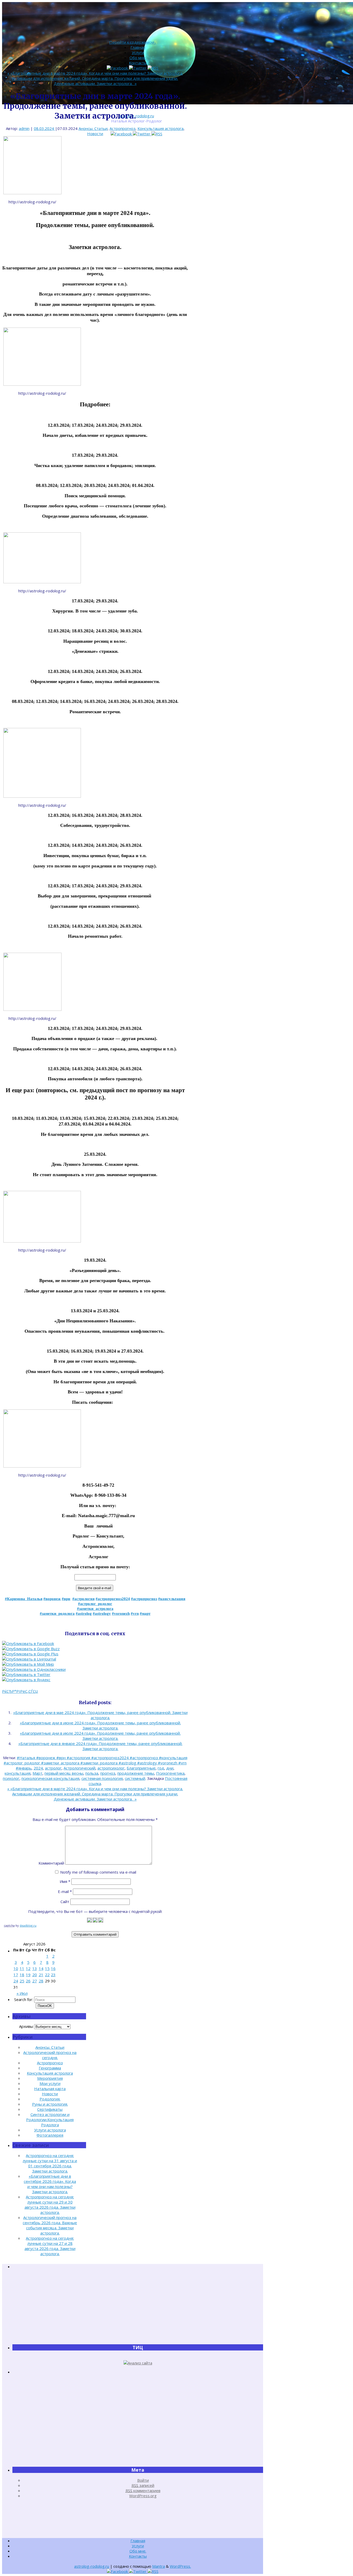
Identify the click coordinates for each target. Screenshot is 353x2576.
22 (47, 1975)
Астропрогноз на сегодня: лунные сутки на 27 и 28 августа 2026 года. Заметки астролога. (50, 2246)
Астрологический (79, 1768)
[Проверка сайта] (138, 2363)
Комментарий (51, 1863)
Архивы (26, 2026)
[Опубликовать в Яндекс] (26, 1680)
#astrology (102, 1613)
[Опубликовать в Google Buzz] (31, 1649)
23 (53, 1975)
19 (28, 1975)
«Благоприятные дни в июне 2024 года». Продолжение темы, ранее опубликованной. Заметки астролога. (100, 1725)
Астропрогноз (122, 128)
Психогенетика (170, 1773)
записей (143, 2485)
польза (92, 1773)
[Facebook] (122, 134)
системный (135, 1778)
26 (28, 1981)
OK (45, 2006)
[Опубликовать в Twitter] (26, 1674)
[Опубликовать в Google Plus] (30, 1654)
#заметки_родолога (57, 1613)
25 (22, 1981)
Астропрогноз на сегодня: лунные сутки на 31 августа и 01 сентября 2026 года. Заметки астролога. (50, 2163)
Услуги (138, 52)
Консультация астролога (160, 128)
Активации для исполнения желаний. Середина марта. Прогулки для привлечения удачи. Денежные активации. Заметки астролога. (95, 81)
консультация (18, 1773)
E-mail (65, 1891)
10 (16, 1968)
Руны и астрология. (50, 2104)
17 (16, 1975)
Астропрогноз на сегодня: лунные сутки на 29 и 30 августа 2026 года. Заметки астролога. (50, 2205)
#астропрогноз (144, 1599)
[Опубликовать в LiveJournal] (29, 1659)
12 (28, 1968)
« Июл (22, 1993)
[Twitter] (142, 134)
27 (35, 1981)
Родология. (50, 2099)
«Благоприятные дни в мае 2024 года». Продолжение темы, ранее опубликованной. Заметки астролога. (100, 1715)
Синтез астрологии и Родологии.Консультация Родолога (50, 2120)
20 (35, 1975)
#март (145, 1613)
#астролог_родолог (95, 1604)
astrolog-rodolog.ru (137, 116)
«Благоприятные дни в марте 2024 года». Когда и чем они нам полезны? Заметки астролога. (95, 73)
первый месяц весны (64, 1773)
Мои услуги (50, 2083)
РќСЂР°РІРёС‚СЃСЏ (20, 1691)
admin (24, 128)
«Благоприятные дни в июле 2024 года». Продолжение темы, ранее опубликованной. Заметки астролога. (100, 1736)
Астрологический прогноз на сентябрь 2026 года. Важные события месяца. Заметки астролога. (50, 2225)
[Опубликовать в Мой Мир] (28, 1664)
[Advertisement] (138, 2307)
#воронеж (52, 1599)
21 (41, 1975)
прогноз (108, 1773)
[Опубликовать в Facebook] (28, 1643)
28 (41, 1981)
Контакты (138, 63)
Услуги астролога (50, 2130)
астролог (53, 1768)
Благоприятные (141, 1768)
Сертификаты (50, 2109)
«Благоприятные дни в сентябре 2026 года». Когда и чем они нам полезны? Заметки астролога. (50, 2184)
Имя (65, 1881)
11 (22, 1968)
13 (35, 1968)
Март (37, 1773)
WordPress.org (143, 2496)
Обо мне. (138, 58)
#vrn (135, 1613)
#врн (66, 1599)
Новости (95, 134)
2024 (38, 1768)
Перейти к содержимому (133, 42)
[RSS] (157, 134)
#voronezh (121, 1613)
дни (170, 1768)
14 (41, 1968)
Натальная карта (50, 2089)
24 (16, 1981)
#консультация (172, 1599)
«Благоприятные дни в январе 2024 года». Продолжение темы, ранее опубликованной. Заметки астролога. (100, 1746)
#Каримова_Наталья (24, 1599)
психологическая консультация (50, 1778)
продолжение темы (136, 1773)
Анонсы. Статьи (93, 128)
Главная (138, 47)
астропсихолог (111, 1768)
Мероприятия (50, 2078)
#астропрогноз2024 (113, 1599)
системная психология (102, 1778)
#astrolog (84, 1613)
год (161, 1768)
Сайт (65, 1902)
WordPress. (180, 2566)
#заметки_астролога (95, 1609)
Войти (143, 2480)
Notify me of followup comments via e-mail (98, 1872)
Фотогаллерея (50, 2135)
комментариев (143, 2490)
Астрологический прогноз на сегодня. (50, 2055)
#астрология (83, 1599)
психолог (11, 1778)
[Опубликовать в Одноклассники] (34, 1669)
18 (22, 1975)
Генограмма (50, 2068)
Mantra (159, 2566)
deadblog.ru (28, 1925)
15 (47, 1968)
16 (53, 1968)
